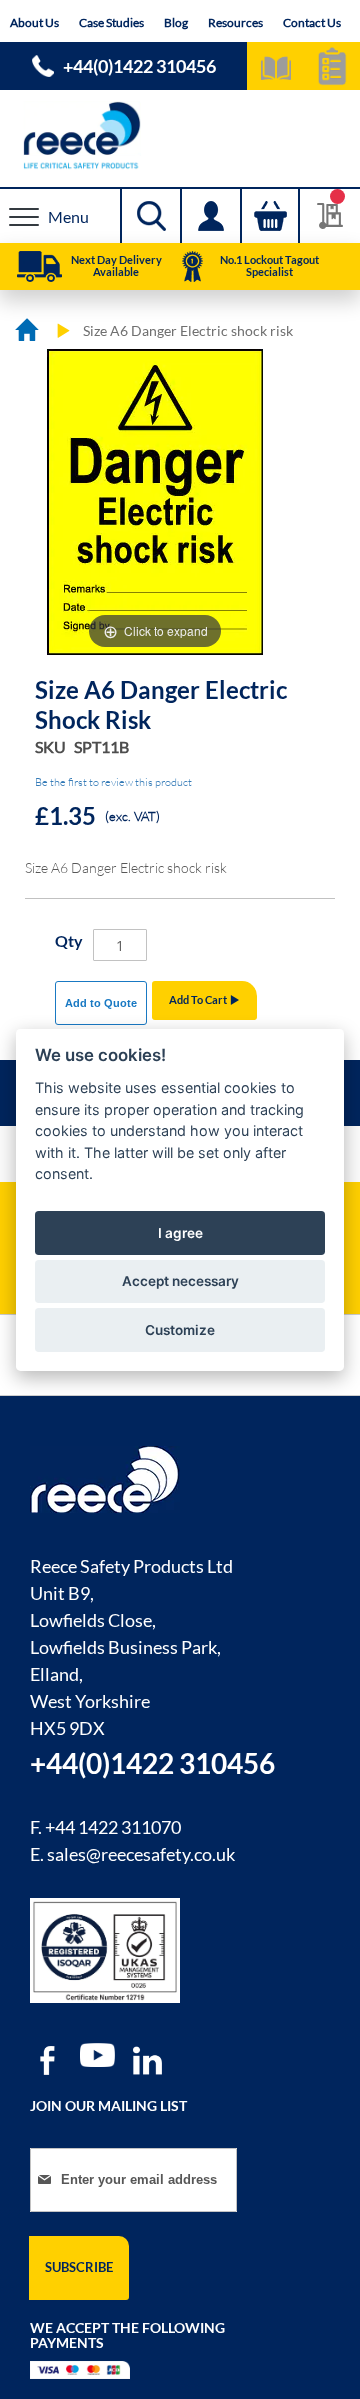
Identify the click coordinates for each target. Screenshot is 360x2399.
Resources (235, 22)
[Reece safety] (180, 135)
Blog (176, 22)
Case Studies (111, 22)
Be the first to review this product (113, 782)
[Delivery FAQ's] (39, 267)
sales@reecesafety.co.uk (141, 1854)
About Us (34, 22)
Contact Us (312, 22)
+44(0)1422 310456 (139, 66)
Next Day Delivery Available (116, 265)
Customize (180, 1330)
